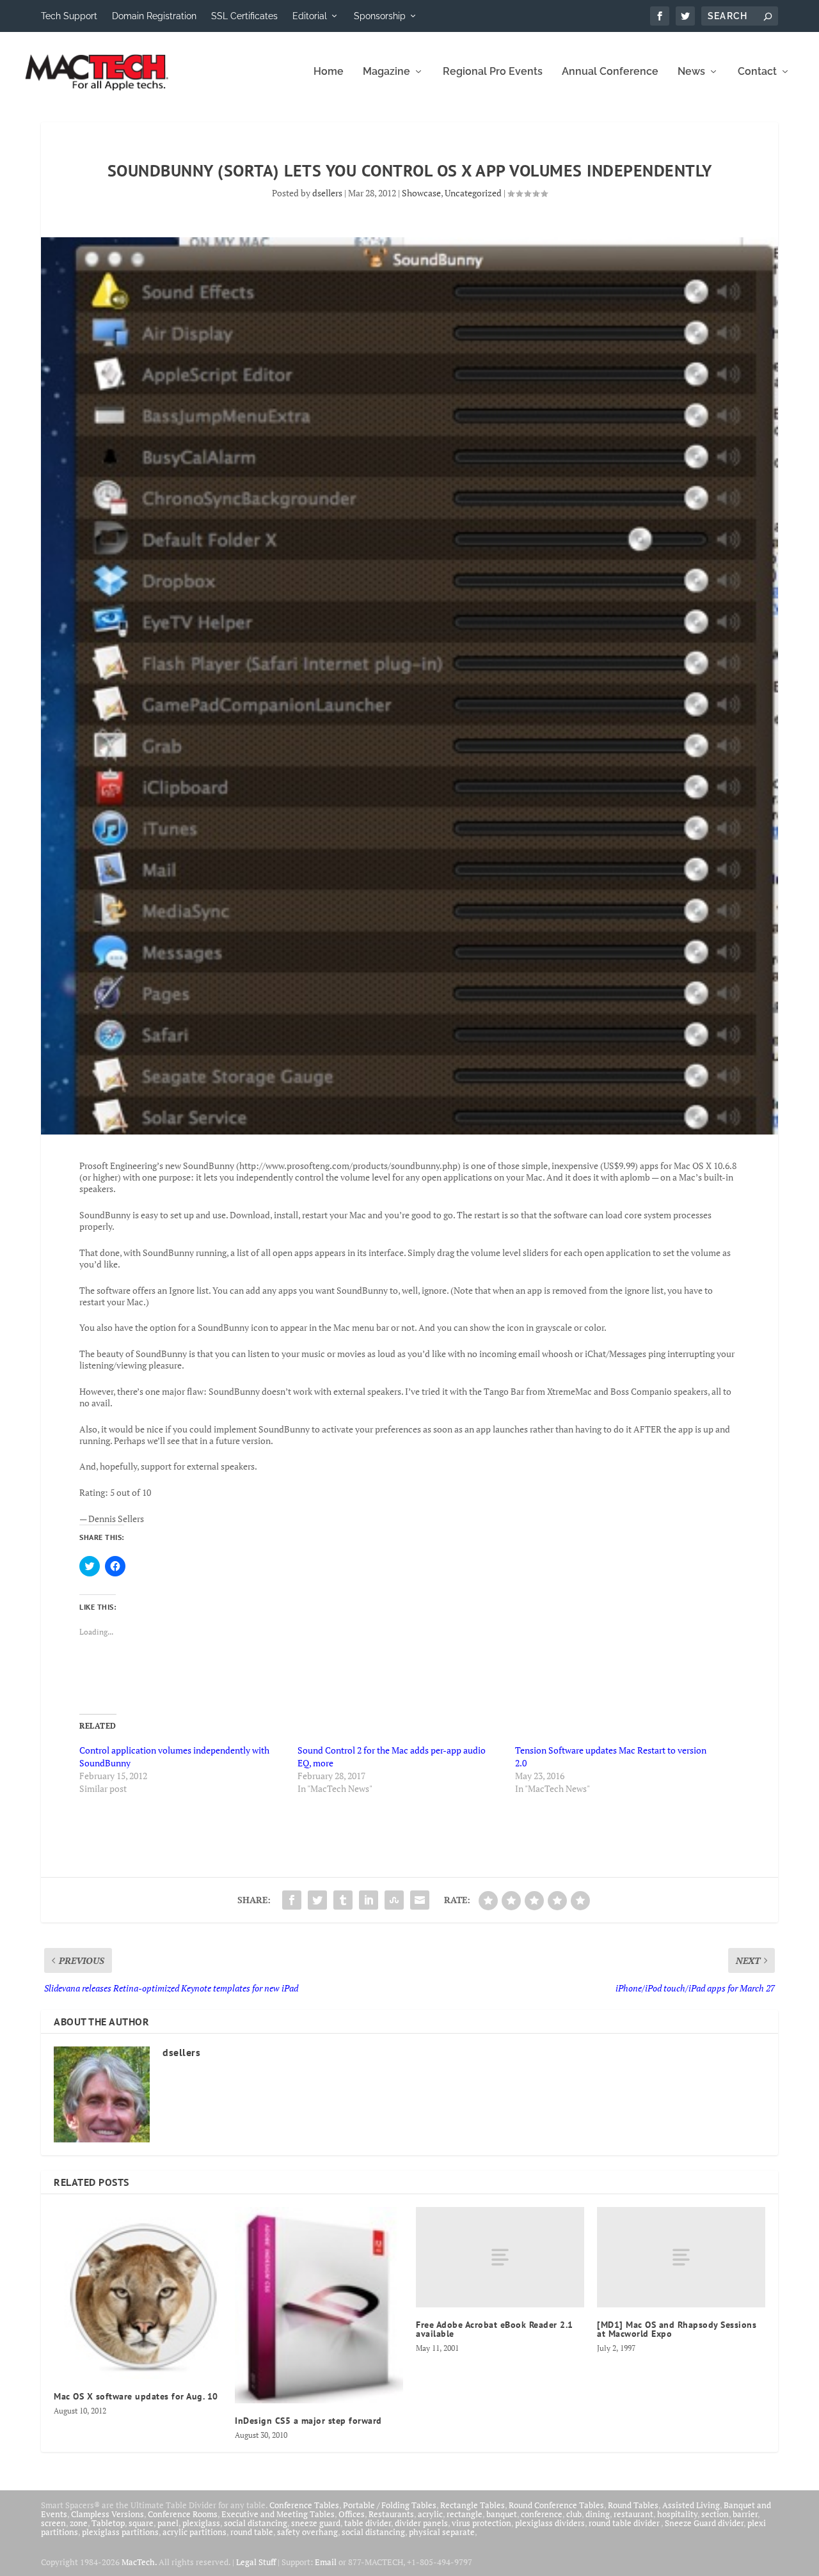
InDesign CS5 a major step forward (308, 2421)
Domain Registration (154, 16)
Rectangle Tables (473, 2505)
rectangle (465, 2514)
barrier (745, 2514)
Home (329, 72)
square (141, 2523)
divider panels (421, 2523)
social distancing (256, 2523)
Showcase (421, 193)
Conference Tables (304, 2505)
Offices (352, 2514)
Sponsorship (380, 16)
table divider (368, 2523)
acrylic (430, 2514)
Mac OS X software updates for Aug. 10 (136, 2396)
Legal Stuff (256, 2562)
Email (326, 2562)
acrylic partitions (195, 2532)
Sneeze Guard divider (704, 2523)
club (574, 2514)
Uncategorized (473, 193)
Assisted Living (691, 2505)
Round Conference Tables (556, 2505)
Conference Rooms (183, 2514)
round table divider (625, 2523)
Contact (757, 72)
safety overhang (307, 2532)
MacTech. (139, 2562)
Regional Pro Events (493, 72)
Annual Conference (610, 72)
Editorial (310, 16)
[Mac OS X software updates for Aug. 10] (138, 2293)
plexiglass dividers (550, 2523)
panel (168, 2523)
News (691, 72)
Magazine (386, 72)
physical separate (442, 2532)
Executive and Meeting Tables (278, 2514)
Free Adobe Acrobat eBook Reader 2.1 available (495, 2329)
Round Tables (633, 2505)
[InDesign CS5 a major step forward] (319, 2305)
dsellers (327, 193)
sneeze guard (316, 2523)
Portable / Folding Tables (390, 2505)
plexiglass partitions (120, 2532)
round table (252, 2532)
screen (53, 2523)
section (715, 2514)
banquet (502, 2514)
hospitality (677, 2514)
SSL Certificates (244, 16)
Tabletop (108, 2523)
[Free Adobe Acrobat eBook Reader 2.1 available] (500, 2258)
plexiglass (201, 2523)
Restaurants (391, 2514)
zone (79, 2523)
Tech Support (69, 16)
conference (542, 2514)
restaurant (633, 2514)
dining (598, 2514)
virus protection (481, 2523)
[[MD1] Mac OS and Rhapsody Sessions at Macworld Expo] (681, 2258)
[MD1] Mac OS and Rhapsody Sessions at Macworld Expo (677, 2329)
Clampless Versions (107, 2514)
